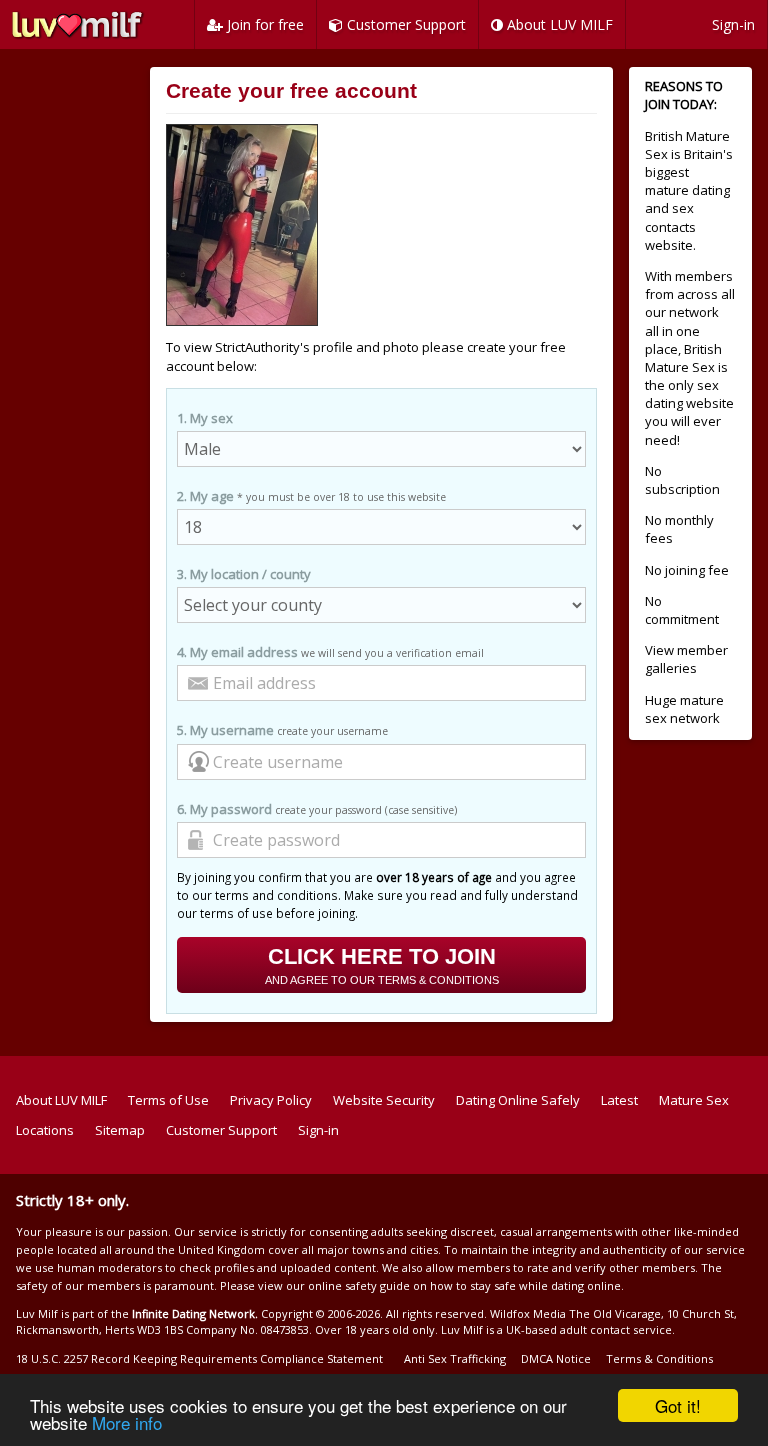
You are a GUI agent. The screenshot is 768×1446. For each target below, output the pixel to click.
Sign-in (733, 24)
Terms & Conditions (659, 1358)
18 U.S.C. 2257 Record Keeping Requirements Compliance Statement (199, 1358)
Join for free (263, 24)
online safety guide (359, 1285)
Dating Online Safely (518, 1100)
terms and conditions (276, 895)
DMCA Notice (556, 1358)
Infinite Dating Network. (195, 1313)
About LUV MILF (558, 24)
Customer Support (404, 24)
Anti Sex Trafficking (455, 1358)
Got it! (678, 1405)
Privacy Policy (271, 1100)
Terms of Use (168, 1100)
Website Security (384, 1100)
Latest (619, 1100)
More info (127, 1422)
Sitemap (120, 1130)
